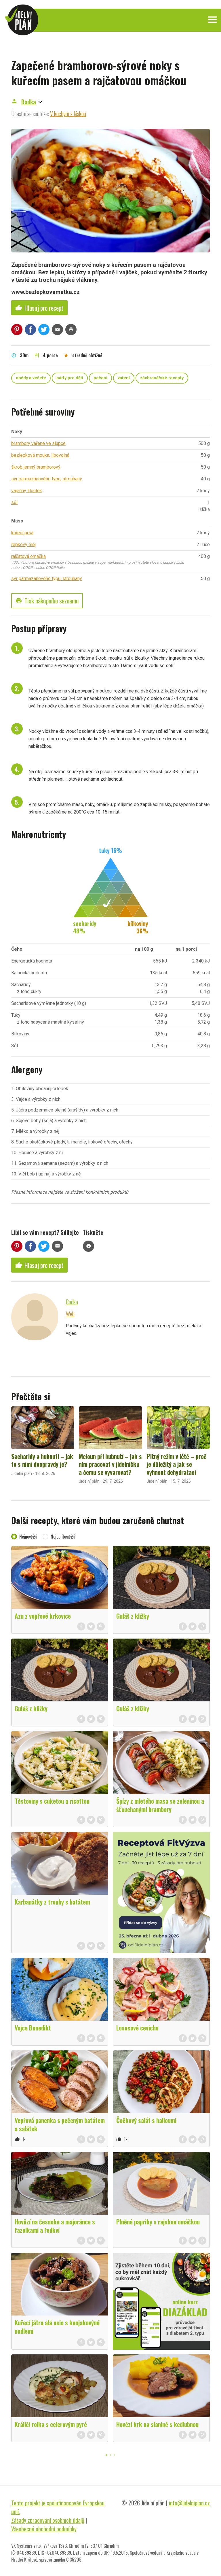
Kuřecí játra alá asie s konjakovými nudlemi (57, 2327)
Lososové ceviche (137, 2028)
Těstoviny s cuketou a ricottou (52, 1801)
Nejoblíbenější (63, 1537)
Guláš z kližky (133, 1616)
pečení (100, 378)
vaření (124, 378)
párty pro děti (70, 378)
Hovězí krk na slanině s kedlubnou (157, 2424)
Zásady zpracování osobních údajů (48, 2520)
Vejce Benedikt (33, 2028)
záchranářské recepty (162, 378)
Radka (29, 102)
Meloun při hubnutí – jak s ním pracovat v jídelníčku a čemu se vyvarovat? (110, 1464)
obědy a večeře (31, 378)
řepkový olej (23, 545)
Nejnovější (28, 1537)
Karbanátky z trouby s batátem (52, 1902)
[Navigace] (212, 20)
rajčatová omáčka (28, 556)
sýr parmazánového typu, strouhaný (47, 479)
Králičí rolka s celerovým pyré (51, 2424)
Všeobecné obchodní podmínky (44, 2529)
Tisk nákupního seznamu (47, 601)
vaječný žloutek (27, 491)
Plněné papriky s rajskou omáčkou (158, 2222)
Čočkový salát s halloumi (146, 2120)
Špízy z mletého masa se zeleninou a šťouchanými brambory (160, 1805)
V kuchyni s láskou (68, 114)
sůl (14, 502)
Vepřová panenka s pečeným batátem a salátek (60, 2124)
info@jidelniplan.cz (189, 2503)
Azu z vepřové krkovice (43, 1616)
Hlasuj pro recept (39, 308)
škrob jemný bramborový (36, 467)
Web (70, 1314)
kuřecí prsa (22, 533)
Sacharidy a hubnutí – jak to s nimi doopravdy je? (42, 1460)
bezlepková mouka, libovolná (40, 455)
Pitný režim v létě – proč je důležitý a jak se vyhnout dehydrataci (177, 1464)
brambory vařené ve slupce (38, 443)
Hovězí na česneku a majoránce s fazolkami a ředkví (55, 2226)
